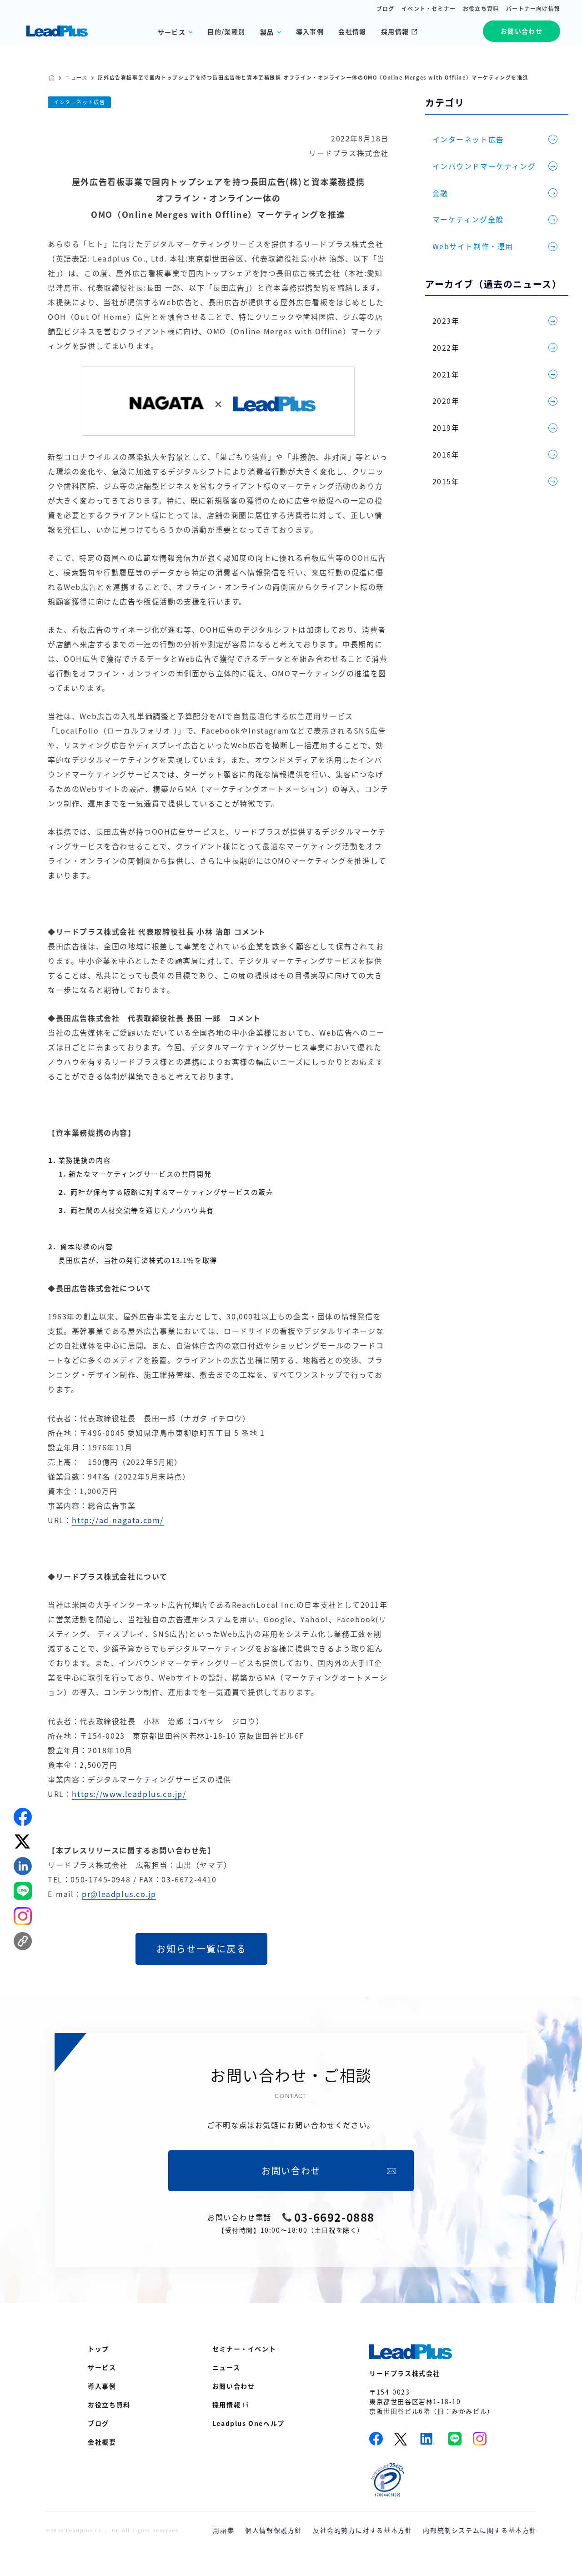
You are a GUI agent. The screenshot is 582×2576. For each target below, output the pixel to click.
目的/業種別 (226, 31)
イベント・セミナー (429, 9)
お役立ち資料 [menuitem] (109, 2405)
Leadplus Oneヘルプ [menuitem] (248, 2423)
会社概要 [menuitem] (102, 2442)
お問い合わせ (522, 31)
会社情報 (352, 31)
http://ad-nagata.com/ (118, 1520)
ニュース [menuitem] (226, 2367)
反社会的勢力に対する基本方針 (362, 2530)
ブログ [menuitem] (98, 2423)
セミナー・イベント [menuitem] (244, 2349)
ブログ (386, 9)
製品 (267, 32)
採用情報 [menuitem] (226, 2405)
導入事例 (310, 31)
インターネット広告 (79, 102)
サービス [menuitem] (102, 2367)
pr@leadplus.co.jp (119, 1894)
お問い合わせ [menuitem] (234, 2386)
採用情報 (395, 31)
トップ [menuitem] (98, 2349)
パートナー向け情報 (533, 9)
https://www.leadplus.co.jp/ (129, 1794)
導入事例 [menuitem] (102, 2386)
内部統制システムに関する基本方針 (480, 2530)
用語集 (223, 2530)
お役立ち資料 (481, 9)
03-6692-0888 (334, 2217)
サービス (172, 32)
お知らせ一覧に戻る (201, 1949)
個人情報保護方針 (273, 2530)
